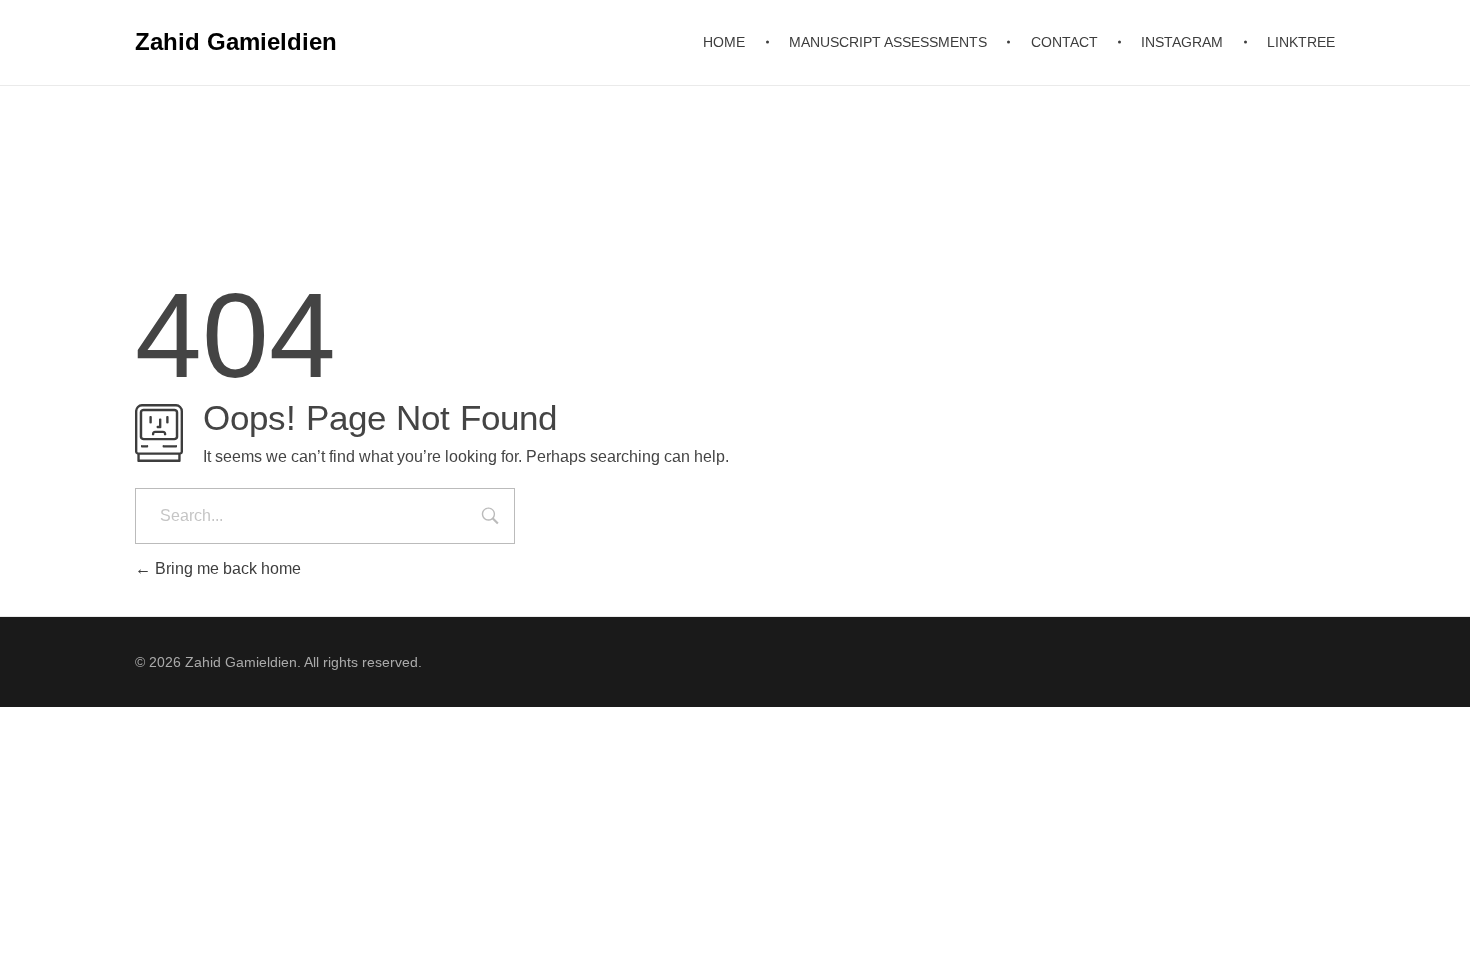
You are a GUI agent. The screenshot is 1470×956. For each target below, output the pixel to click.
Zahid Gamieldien (236, 41)
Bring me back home (226, 568)
